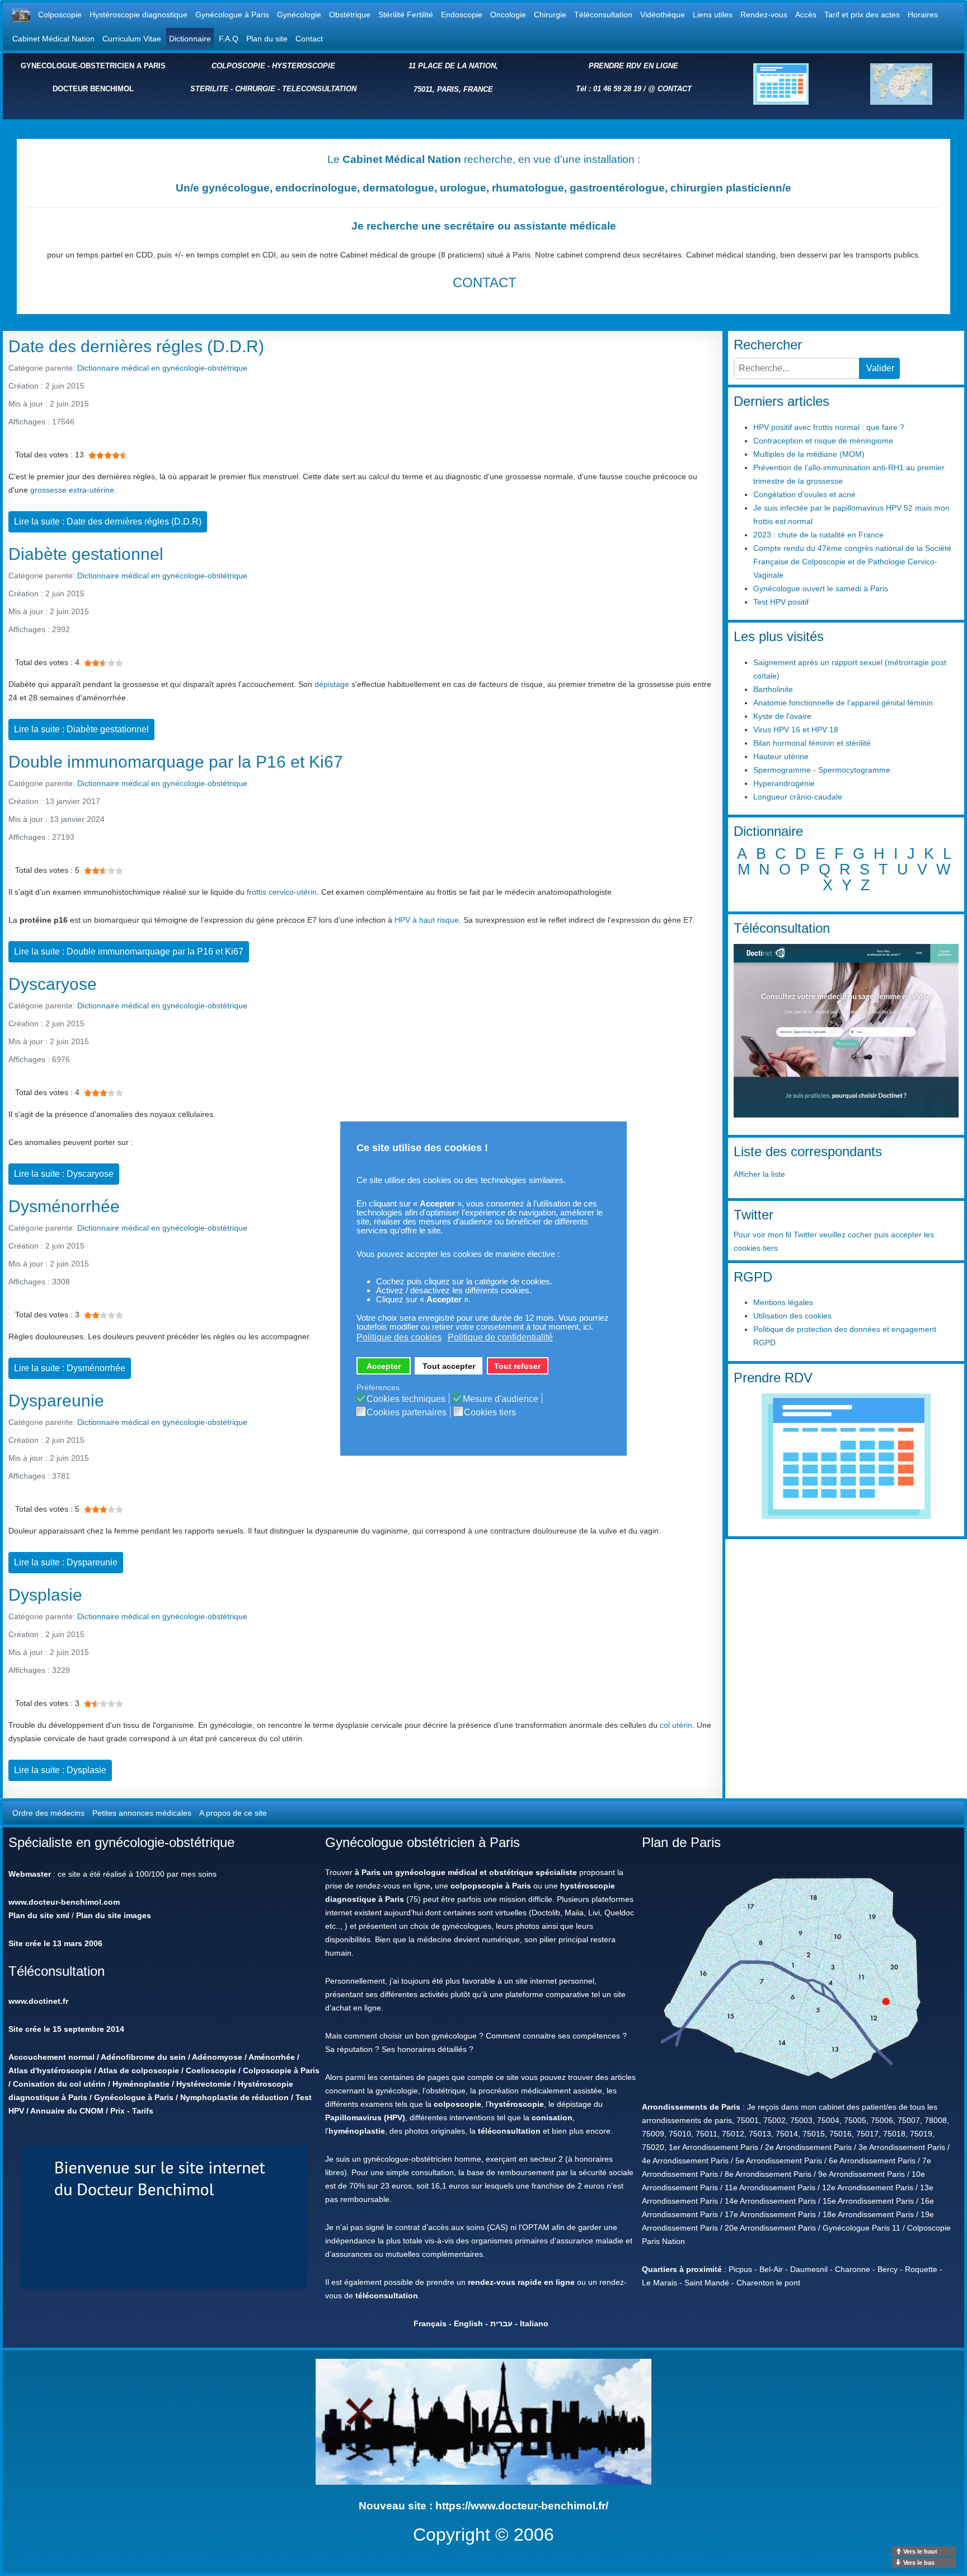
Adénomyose (217, 2057)
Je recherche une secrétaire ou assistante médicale (484, 226)
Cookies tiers (490, 1413)
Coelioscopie (211, 2070)
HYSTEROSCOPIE (304, 66)
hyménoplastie (357, 2131)
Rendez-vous (764, 15)
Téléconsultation (603, 15)
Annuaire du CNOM (67, 2111)
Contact (309, 39)
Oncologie (508, 15)
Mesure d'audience (501, 1399)
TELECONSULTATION (319, 89)
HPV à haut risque (427, 920)
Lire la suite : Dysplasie (60, 1770)
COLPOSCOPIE (238, 66)
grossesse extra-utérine (72, 490)
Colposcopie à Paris (281, 2070)
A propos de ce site (233, 1813)
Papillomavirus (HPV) (365, 2117)
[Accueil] (21, 15)
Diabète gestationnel (86, 554)
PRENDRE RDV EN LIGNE (633, 66)
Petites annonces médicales (142, 1813)
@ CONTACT (670, 89)
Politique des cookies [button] (399, 1337)
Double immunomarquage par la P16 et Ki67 (176, 762)
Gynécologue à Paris (232, 15)
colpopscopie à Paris (491, 1886)
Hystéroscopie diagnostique (139, 15)
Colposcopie (60, 15)
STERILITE (209, 89)
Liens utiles (713, 15)
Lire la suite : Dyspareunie (66, 1562)
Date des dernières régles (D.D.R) (136, 346)
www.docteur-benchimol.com (64, 1902)
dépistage (332, 684)
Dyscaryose (53, 984)
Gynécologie (299, 15)
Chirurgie (550, 15)
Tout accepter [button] (449, 1366)
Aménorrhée (272, 2057)
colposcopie (457, 2104)
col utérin (676, 1725)
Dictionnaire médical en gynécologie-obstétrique (162, 368)
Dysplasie (45, 1595)
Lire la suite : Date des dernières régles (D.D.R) (108, 522)
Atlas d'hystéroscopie (50, 2070)
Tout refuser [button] (517, 1366)
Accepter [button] (384, 1366)
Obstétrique (350, 15)
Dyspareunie (56, 1401)
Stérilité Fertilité (406, 15)
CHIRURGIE (255, 89)
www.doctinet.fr (38, 2001)
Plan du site (267, 39)
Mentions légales (783, 1302)
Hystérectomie (204, 2084)
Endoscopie (462, 15)
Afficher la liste (759, 1174)
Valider (880, 368)
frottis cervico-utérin (282, 892)
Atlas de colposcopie (139, 2070)
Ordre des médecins (48, 1813)
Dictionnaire (190, 39)
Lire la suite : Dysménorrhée (70, 1368)
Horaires (923, 15)
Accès (806, 15)
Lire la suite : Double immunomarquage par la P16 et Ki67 (129, 952)
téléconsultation (509, 2131)
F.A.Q (229, 39)
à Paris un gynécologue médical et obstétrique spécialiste (466, 1872)
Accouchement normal (51, 2057)
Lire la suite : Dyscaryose (64, 1174)
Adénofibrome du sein (143, 2057)
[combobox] (797, 368)
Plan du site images (114, 1915)
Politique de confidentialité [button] (500, 1337)
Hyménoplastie (141, 2084)
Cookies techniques (406, 1399)
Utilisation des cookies (792, 1316)
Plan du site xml (39, 1915)
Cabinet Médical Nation (53, 39)
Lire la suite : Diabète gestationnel (81, 729)
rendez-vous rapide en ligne (521, 2282)
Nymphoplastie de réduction (234, 2097)
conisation (552, 2117)
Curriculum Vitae (132, 39)
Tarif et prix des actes (862, 15)
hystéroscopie (517, 2104)
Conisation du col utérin (59, 2084)
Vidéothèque (663, 15)
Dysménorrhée (64, 1206)
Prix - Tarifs (132, 2111)
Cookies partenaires (407, 1413)
